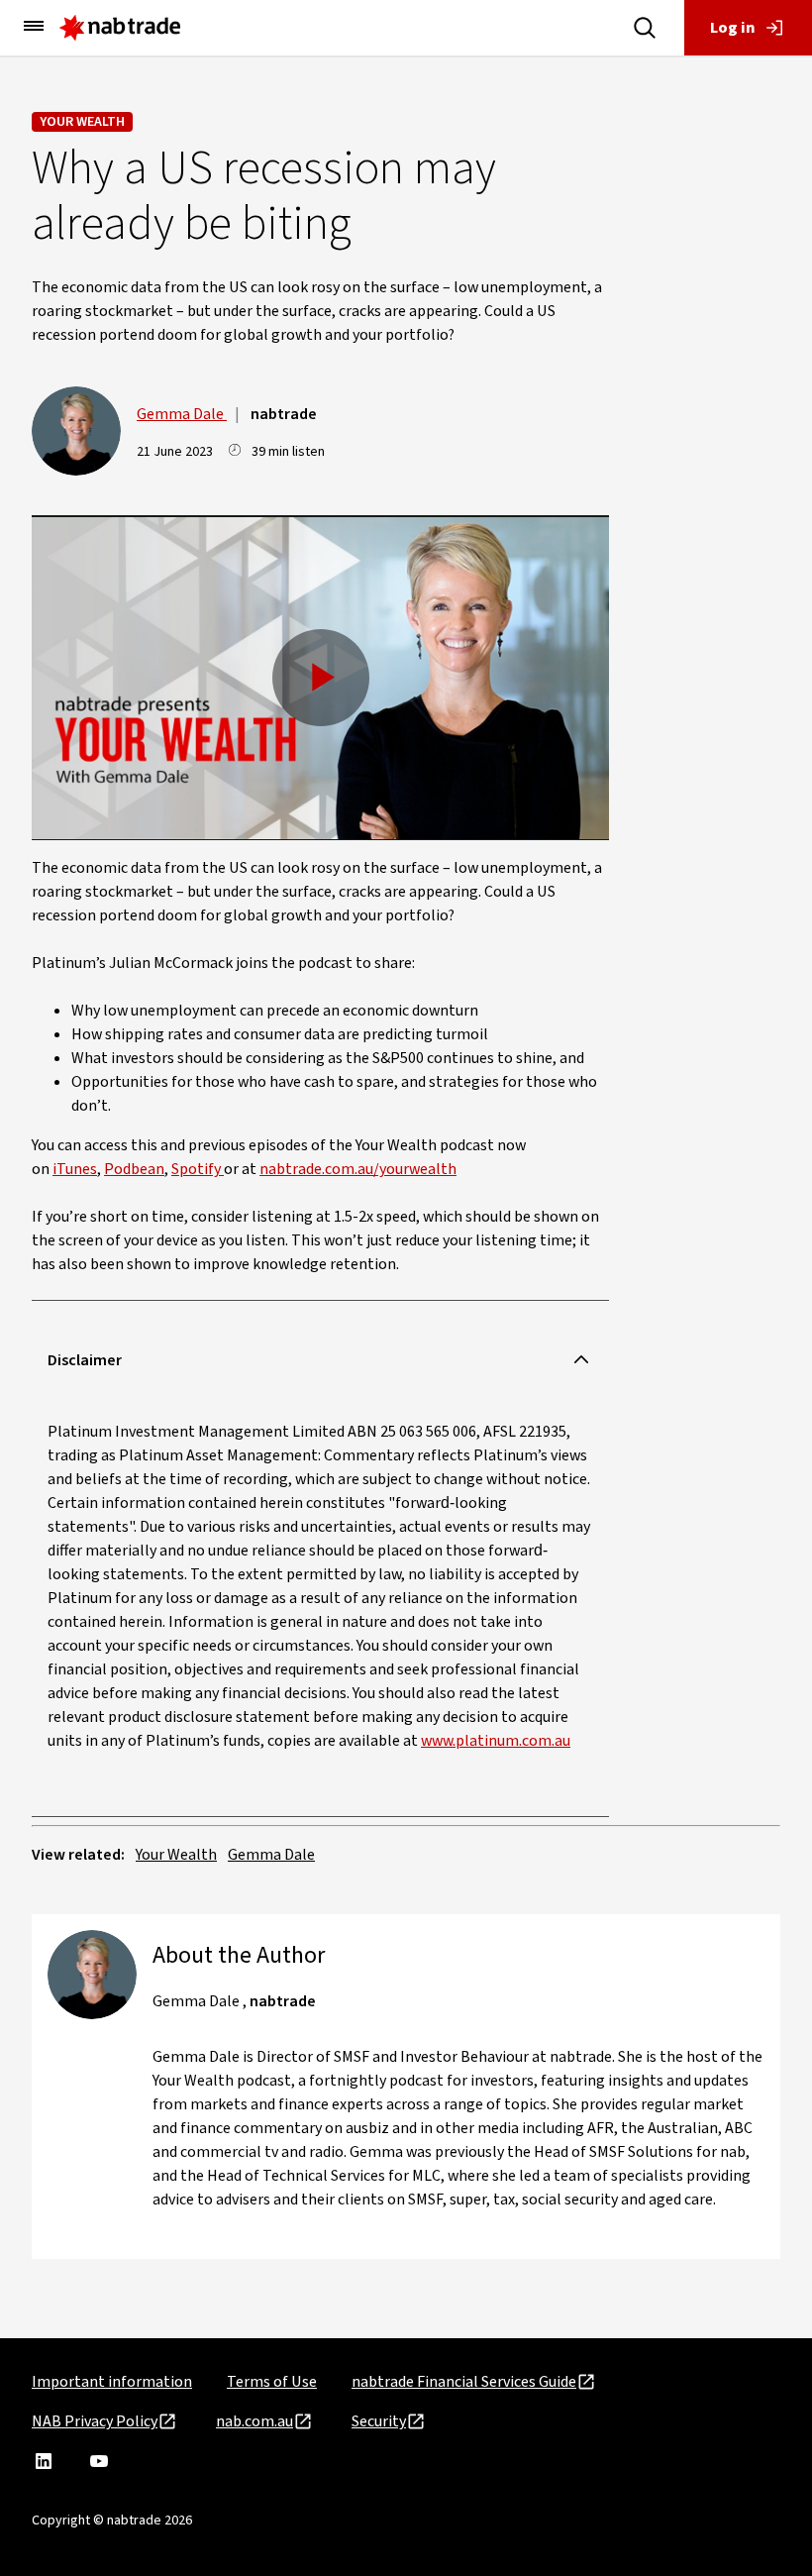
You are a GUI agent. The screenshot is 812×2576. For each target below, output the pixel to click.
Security (379, 2421)
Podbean (134, 1169)
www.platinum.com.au (496, 1741)
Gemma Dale (182, 414)
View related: (78, 1855)
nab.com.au (254, 2421)
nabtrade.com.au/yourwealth (358, 1169)
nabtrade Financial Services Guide (464, 2382)
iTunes (75, 1169)
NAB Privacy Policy (95, 2421)
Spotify (198, 1169)
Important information (112, 2382)
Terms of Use (272, 2382)
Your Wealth (82, 122)
